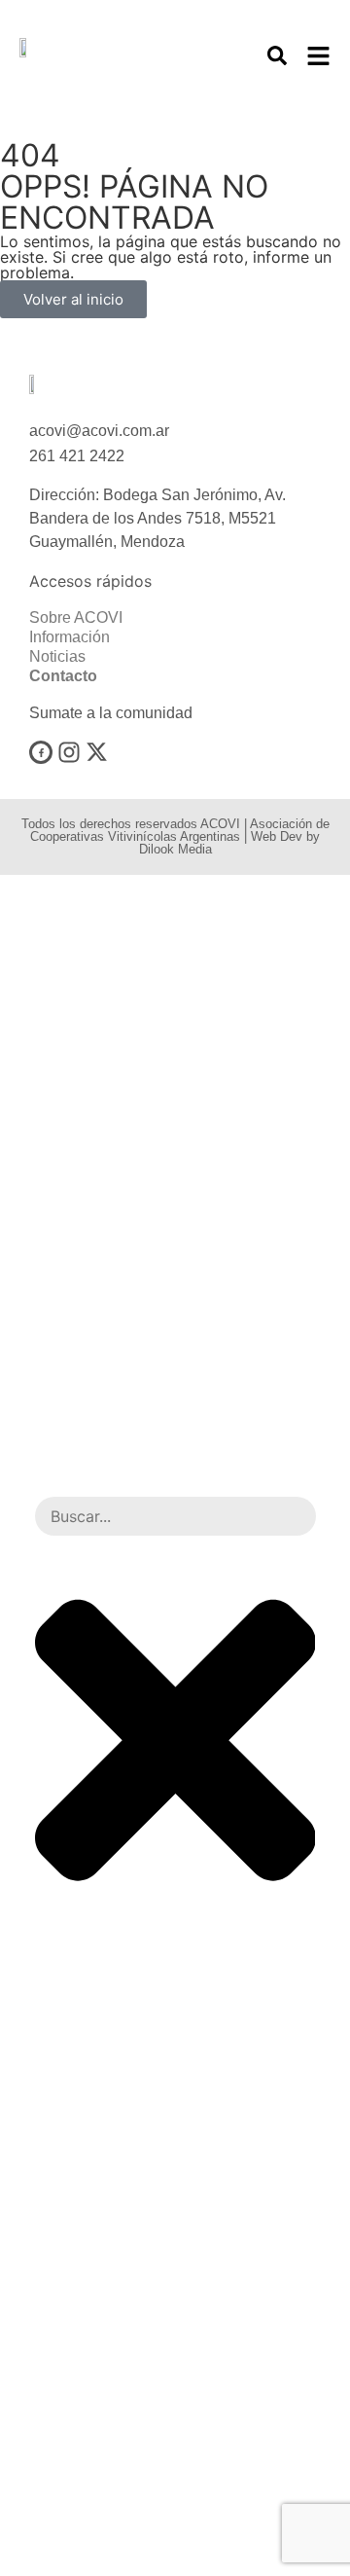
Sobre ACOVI (76, 617)
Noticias (57, 656)
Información (70, 637)
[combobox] (175, 1516)
